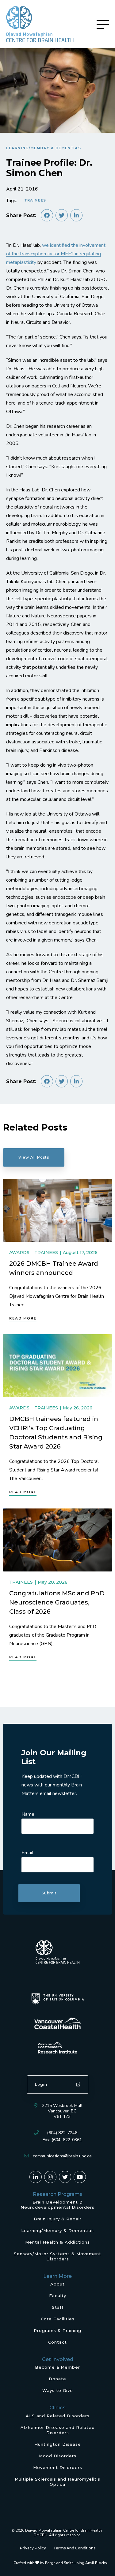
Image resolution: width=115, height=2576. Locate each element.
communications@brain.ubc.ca (62, 2156)
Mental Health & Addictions (57, 2242)
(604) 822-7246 (62, 2133)
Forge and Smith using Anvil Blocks (76, 2563)
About (57, 2284)
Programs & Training (57, 2330)
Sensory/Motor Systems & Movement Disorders (57, 2256)
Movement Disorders (58, 2467)
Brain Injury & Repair (58, 2219)
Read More (23, 1318)
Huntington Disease (58, 2444)
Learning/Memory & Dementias (44, 148)
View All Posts (34, 1157)
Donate (57, 2379)
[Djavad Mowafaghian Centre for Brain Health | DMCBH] (40, 24)
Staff (58, 2307)
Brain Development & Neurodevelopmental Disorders (57, 2205)
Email (27, 1853)
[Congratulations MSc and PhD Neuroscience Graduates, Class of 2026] (57, 1540)
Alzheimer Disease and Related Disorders (58, 2430)
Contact (57, 2342)
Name (28, 1814)
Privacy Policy (33, 2548)
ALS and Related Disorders (58, 2416)
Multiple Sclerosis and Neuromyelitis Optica (57, 2482)
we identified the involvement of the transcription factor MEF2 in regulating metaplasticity (56, 254)
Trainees (35, 200)
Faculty (58, 2296)
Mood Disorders (58, 2456)
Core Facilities (58, 2319)
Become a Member (57, 2367)
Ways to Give (58, 2390)
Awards (19, 1252)
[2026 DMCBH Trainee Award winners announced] (57, 1210)
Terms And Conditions (74, 2548)
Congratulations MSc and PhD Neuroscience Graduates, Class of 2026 (57, 1602)
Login (41, 2084)
